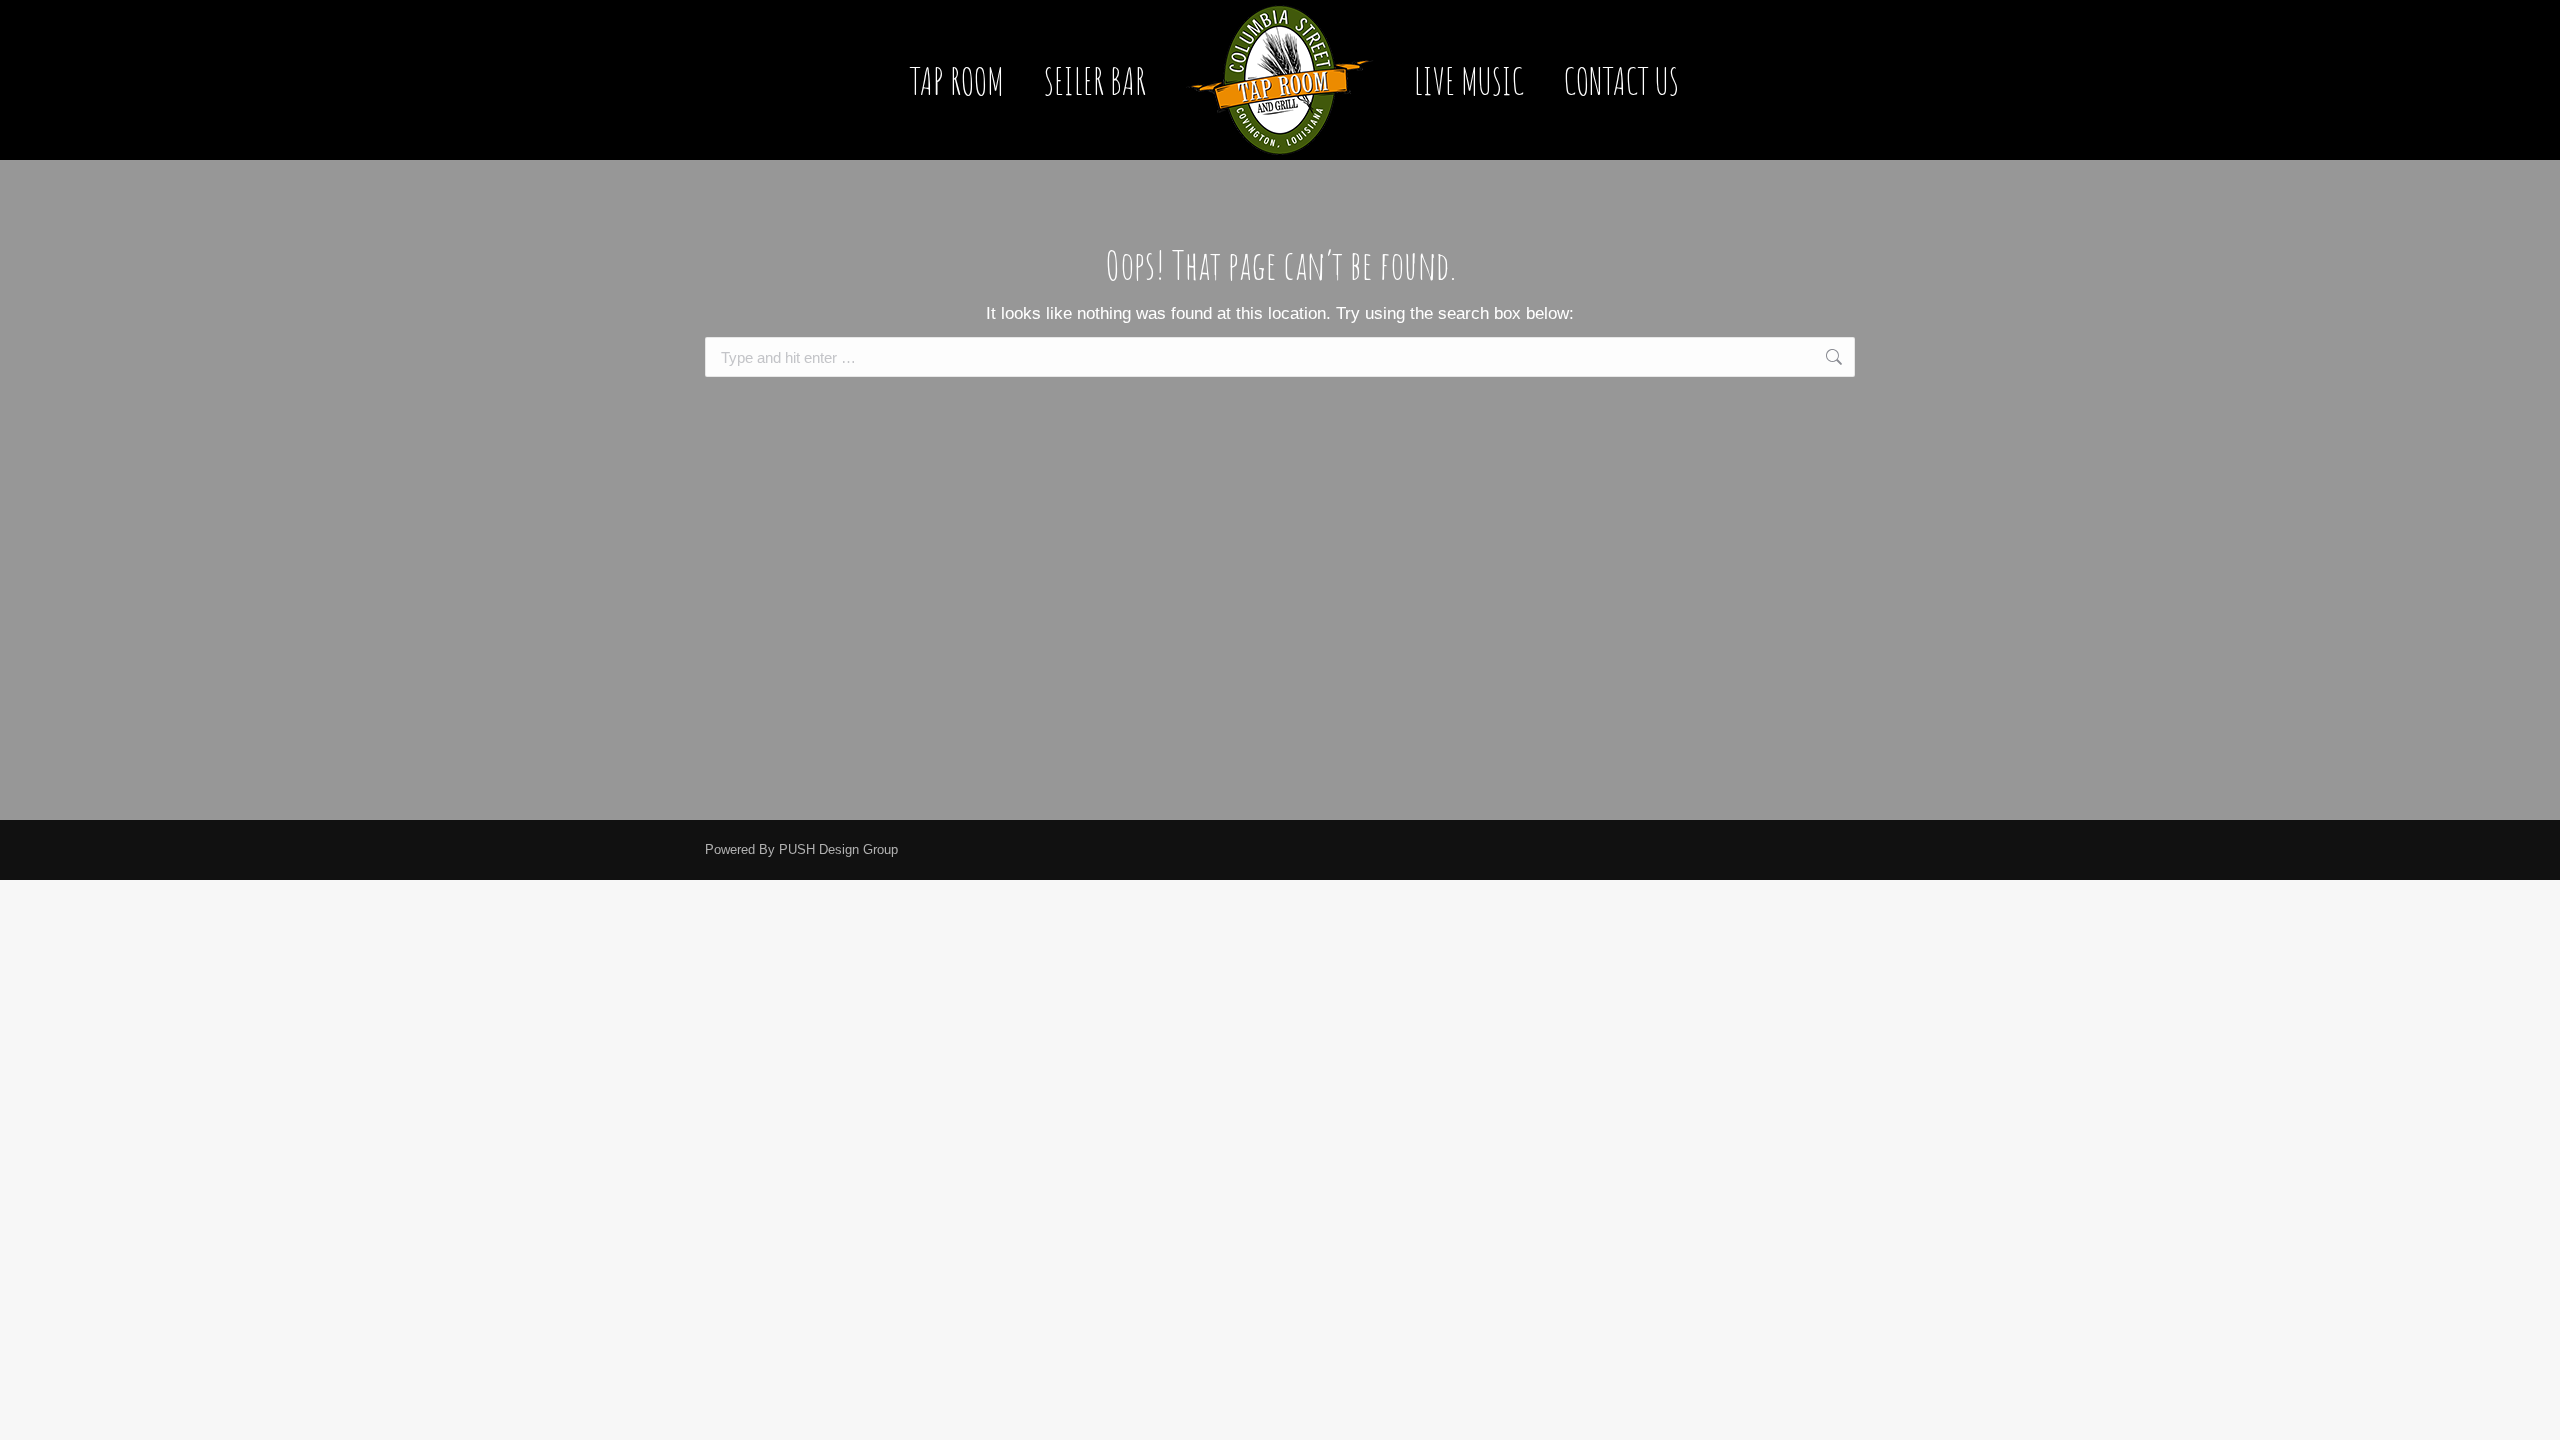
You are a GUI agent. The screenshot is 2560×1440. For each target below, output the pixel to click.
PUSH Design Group (838, 849)
